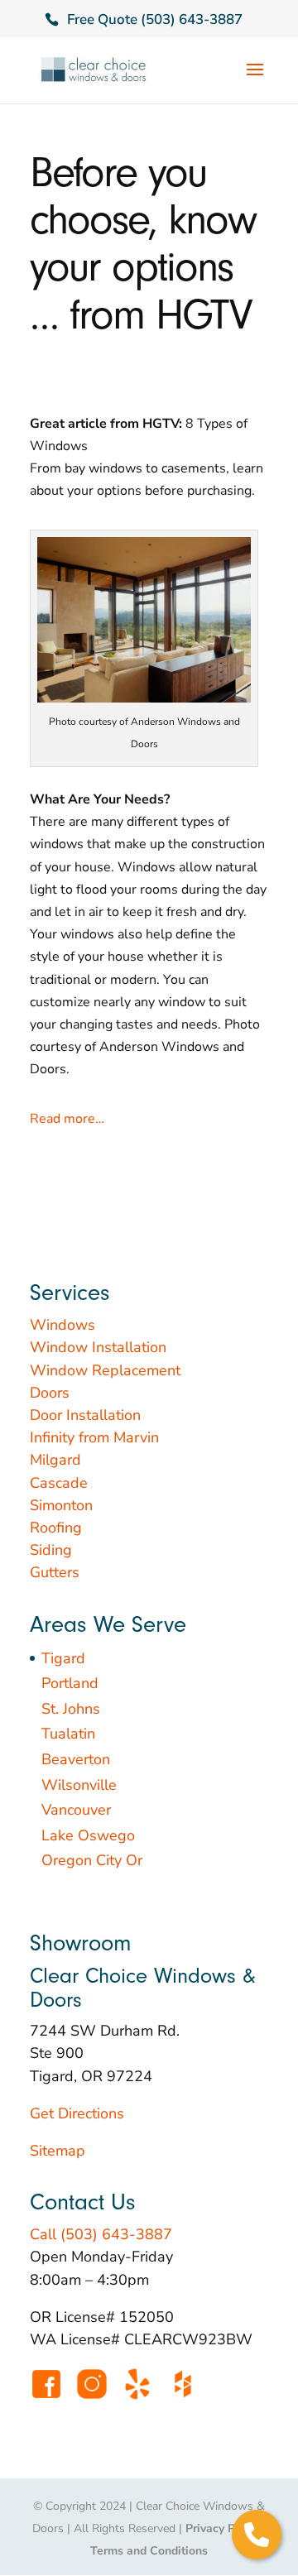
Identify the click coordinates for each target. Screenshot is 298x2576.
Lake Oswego (88, 1835)
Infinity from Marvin (94, 1437)
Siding (51, 1550)
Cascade (59, 1483)
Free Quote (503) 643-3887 (155, 19)
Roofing (56, 1528)
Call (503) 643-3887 (101, 2234)
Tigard (63, 1658)
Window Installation (98, 1347)
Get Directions (77, 2113)
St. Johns (71, 1709)
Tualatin (68, 1734)
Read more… (67, 1119)
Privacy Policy (223, 2528)
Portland (70, 1683)
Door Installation (85, 1415)
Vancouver (76, 1810)
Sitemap (58, 2151)
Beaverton (76, 1759)
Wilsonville (79, 1785)
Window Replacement (105, 1370)
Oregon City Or (92, 1860)
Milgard (55, 1460)
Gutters (55, 1572)
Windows (62, 1325)
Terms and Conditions (149, 2551)
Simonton (61, 1505)
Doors (50, 1393)
